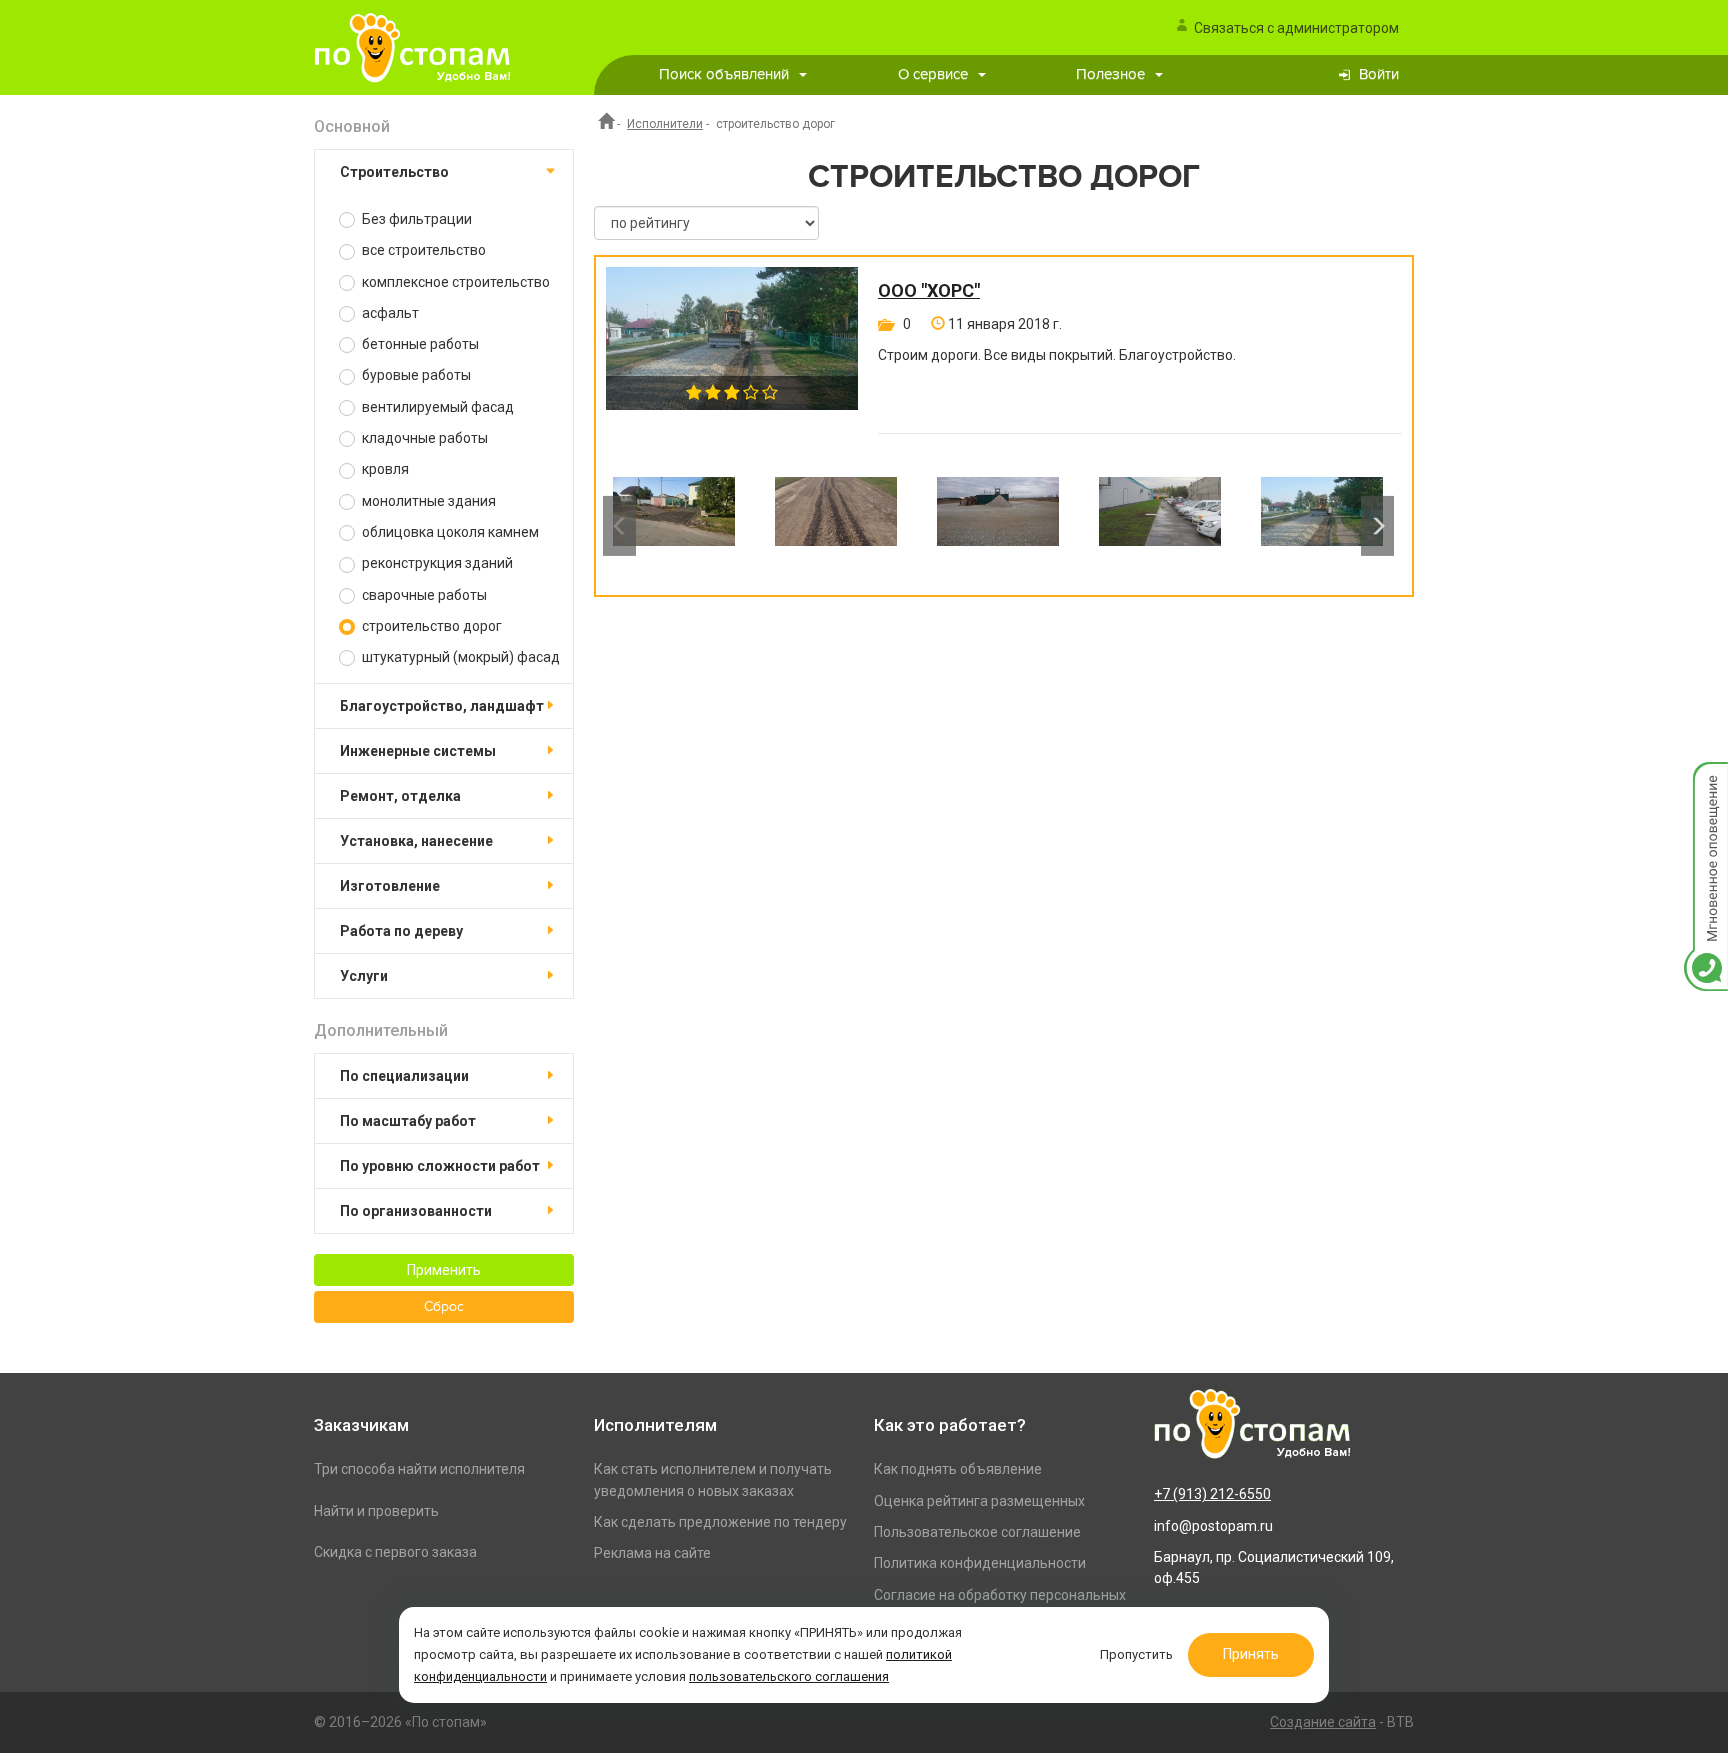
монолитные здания (427, 501)
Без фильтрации (415, 219)
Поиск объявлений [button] (724, 74)
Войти (1379, 74)
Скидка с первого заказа (395, 1552)
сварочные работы (423, 595)
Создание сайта (1323, 1722)
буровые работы (415, 375)
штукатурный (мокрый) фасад (459, 657)
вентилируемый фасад (436, 407)
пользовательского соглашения (789, 1676)
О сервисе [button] (933, 74)
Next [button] (1377, 526)
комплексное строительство (454, 282)
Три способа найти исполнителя (419, 1469)
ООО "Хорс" (929, 291)
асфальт (389, 313)
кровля (384, 469)
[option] (674, 526)
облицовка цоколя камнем (449, 532)
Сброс (444, 1307)
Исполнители (665, 124)
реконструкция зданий (436, 563)
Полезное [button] (1110, 74)
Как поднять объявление (958, 1469)
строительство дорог (430, 626)
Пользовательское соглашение (977, 1532)
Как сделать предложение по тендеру (720, 1522)
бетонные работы (419, 344)
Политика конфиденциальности (980, 1563)
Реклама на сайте (652, 1553)
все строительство (422, 250)
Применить (444, 1270)
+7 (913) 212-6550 (1212, 1494)
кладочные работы (423, 438)
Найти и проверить (376, 1511)
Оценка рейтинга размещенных (979, 1501)
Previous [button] (619, 526)
